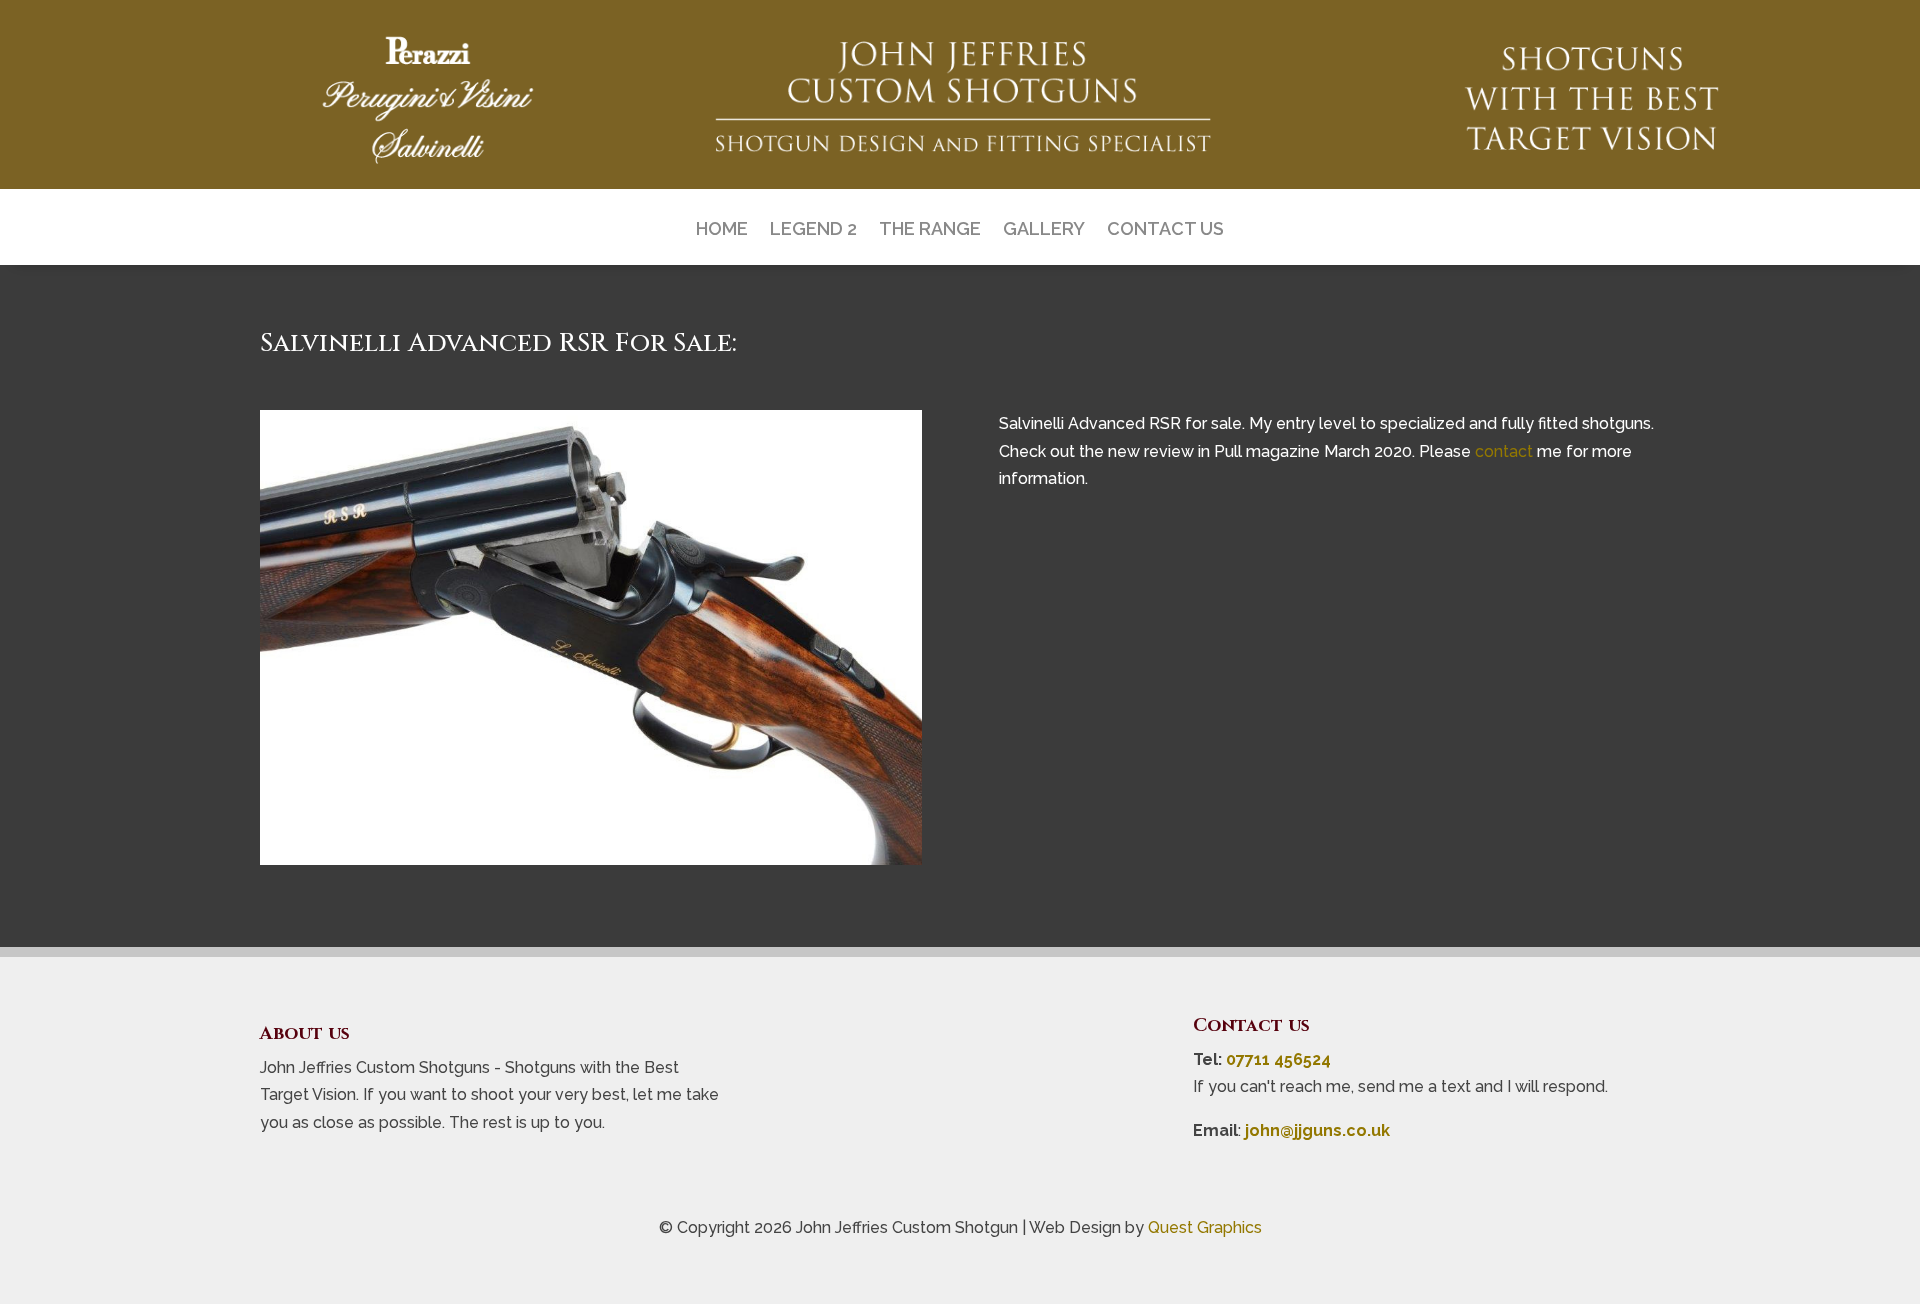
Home (722, 230)
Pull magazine (1267, 451)
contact (1504, 451)
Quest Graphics (1205, 1227)
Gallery (1044, 230)
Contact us (1165, 230)
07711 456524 (1278, 1059)
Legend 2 (813, 230)
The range (930, 230)
